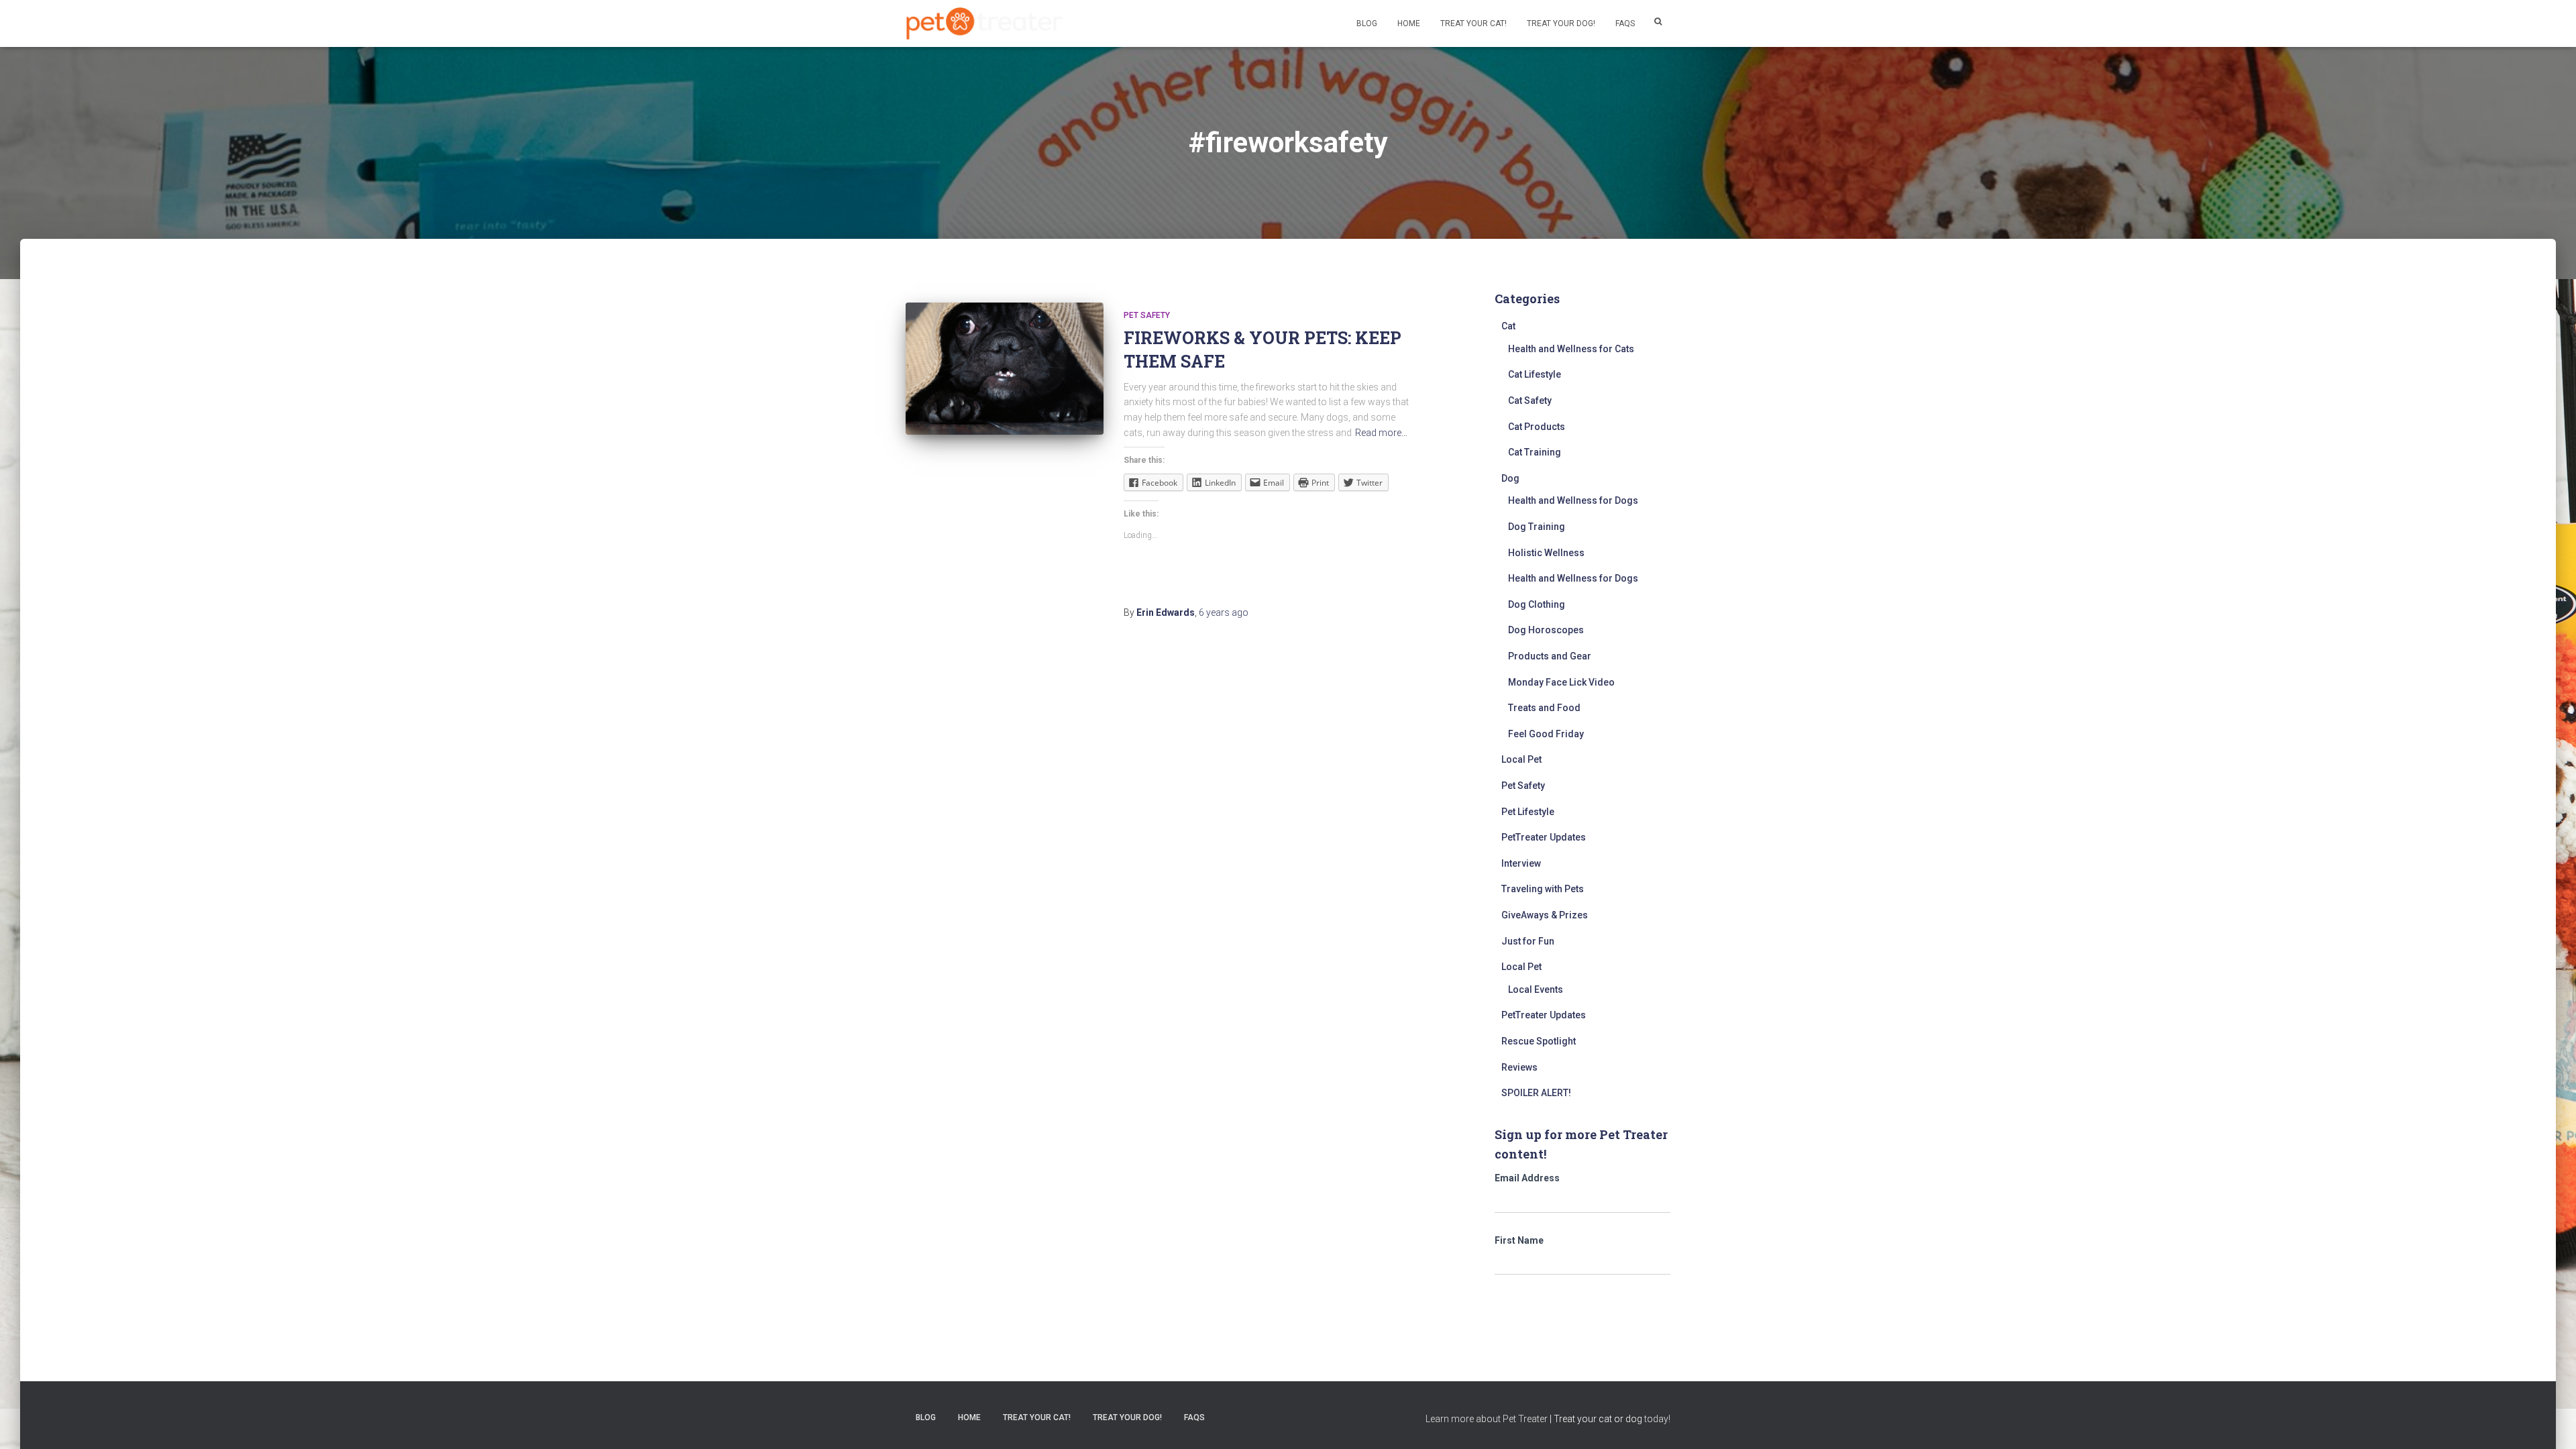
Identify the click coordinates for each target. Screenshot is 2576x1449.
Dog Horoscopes (1546, 630)
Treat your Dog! (1561, 23)
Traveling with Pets (1543, 889)
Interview (1521, 863)
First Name (1519, 1240)
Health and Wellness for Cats (1571, 349)
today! (1657, 1419)
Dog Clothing (1537, 604)
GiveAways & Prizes (1545, 915)
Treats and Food (1544, 708)
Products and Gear (1550, 656)
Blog (1367, 23)
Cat (1508, 326)
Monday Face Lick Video (1561, 682)
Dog (1510, 478)
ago (1224, 612)
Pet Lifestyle (1528, 812)
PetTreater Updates (1544, 837)
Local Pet (1521, 759)
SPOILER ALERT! (1536, 1093)
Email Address (1527, 1178)
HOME (1409, 23)
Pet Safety (1147, 315)
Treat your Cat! (1473, 23)
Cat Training (1535, 452)
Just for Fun (1528, 941)
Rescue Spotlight (1539, 1041)
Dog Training (1537, 527)
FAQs (1625, 23)
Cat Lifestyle (1535, 374)
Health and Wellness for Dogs (1573, 500)
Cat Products (1537, 427)
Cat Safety (1530, 400)
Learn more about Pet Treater (1487, 1419)
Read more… (1381, 433)
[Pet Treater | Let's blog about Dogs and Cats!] (984, 24)
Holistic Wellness (1546, 553)
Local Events (1536, 989)
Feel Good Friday (1546, 734)
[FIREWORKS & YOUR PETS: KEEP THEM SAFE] (1005, 369)
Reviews (1519, 1067)
